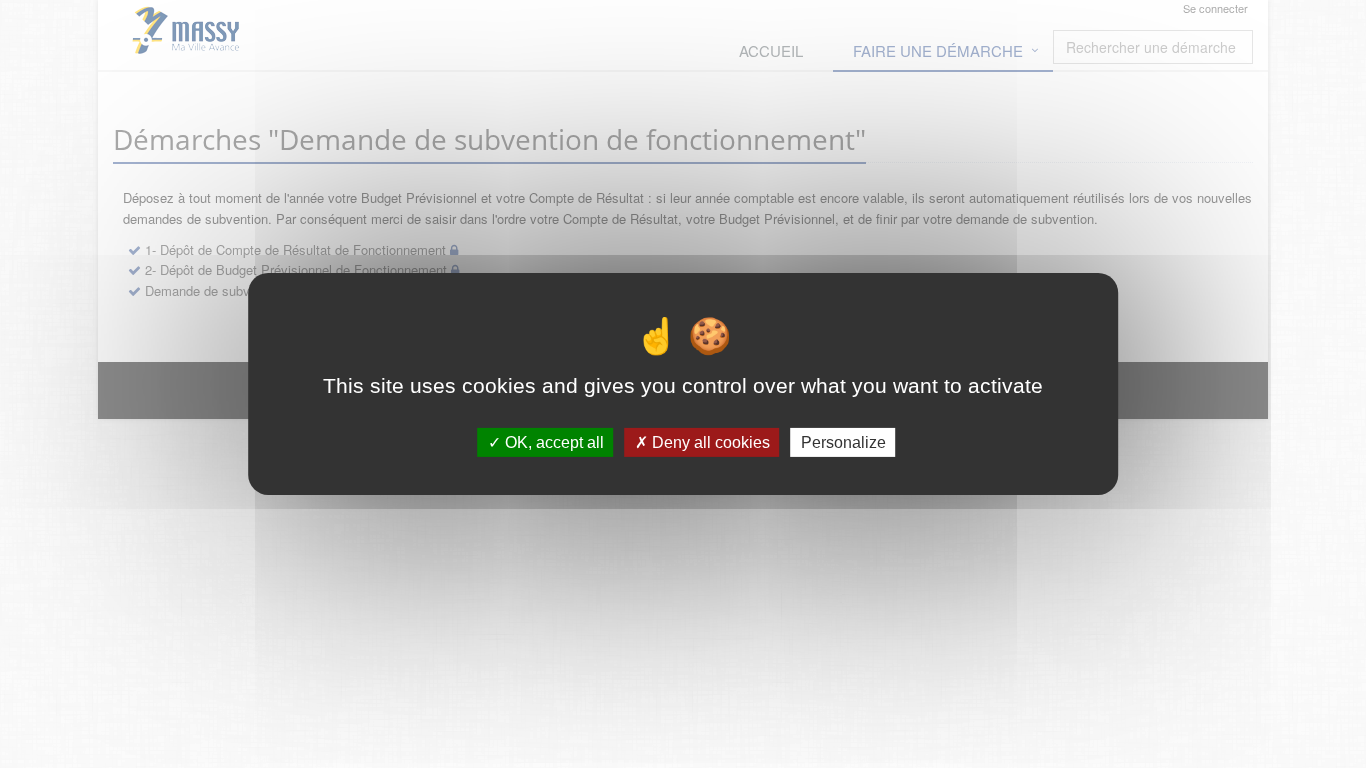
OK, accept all (552, 442)
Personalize (843, 442)
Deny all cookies (709, 442)
